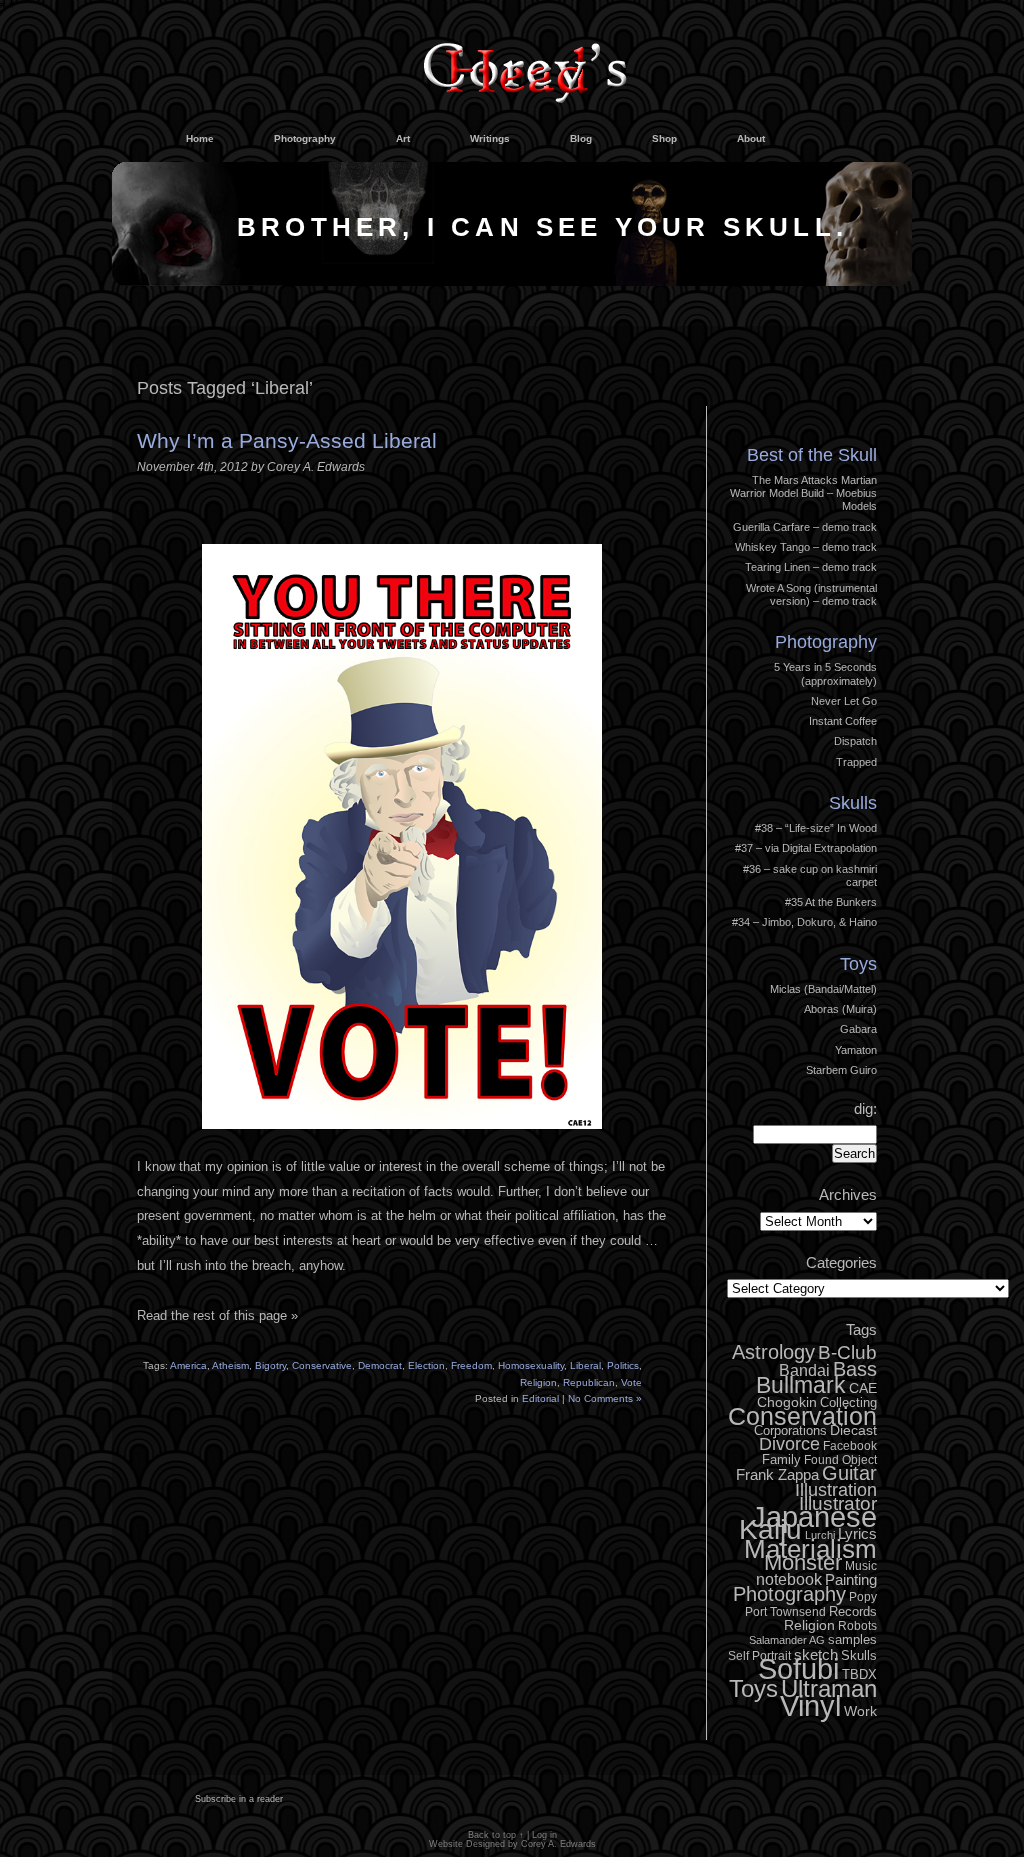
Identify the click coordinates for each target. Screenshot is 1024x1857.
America (188, 1365)
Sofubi (798, 1669)
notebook (789, 1579)
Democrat (380, 1365)
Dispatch (855, 741)
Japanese (814, 1516)
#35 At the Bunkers (831, 902)
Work (860, 1711)
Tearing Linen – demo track (811, 567)
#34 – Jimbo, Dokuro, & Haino (804, 922)
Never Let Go (844, 701)
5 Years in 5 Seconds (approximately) (825, 673)
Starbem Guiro (841, 1070)
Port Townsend (785, 1612)
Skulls (853, 803)
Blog (581, 138)
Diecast (853, 1430)
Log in (847, 402)
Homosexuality (531, 1365)
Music (861, 1566)
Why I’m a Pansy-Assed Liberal (287, 440)
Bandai (804, 1370)
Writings (490, 138)
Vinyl (810, 1706)
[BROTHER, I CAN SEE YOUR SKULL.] (512, 281)
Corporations (790, 1430)
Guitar (849, 1473)
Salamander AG (787, 1640)
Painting (851, 1579)
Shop (664, 138)
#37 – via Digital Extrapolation (806, 848)
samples (852, 1639)
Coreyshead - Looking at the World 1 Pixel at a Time (525, 64)
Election (426, 1365)
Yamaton (856, 1050)
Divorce (789, 1444)
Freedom (471, 1365)
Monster (803, 1562)
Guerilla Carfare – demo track (805, 527)
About (751, 138)
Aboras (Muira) (840, 1009)
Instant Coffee (843, 721)
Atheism (230, 1365)
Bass (855, 1369)
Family (781, 1459)
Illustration (836, 1490)
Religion (538, 1382)
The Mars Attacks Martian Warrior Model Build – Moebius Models (803, 493)
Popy (863, 1597)
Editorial (540, 1398)
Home (200, 138)
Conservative (322, 1365)
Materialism (810, 1549)
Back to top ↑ (496, 1835)
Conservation (802, 1416)
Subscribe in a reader (239, 1799)
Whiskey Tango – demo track (806, 547)
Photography (305, 138)
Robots (857, 1626)
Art (403, 138)
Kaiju (770, 1529)
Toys (858, 964)
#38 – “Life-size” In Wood (816, 828)
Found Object (840, 1460)
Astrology (773, 1352)
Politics (623, 1365)
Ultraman (829, 1688)
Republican (589, 1382)
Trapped (856, 762)
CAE (863, 1388)
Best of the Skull (812, 455)
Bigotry (270, 1365)
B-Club (847, 1352)
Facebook (850, 1446)
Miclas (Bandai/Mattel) (823, 989)
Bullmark (801, 1385)
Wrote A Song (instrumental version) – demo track (811, 594)
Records (853, 1611)
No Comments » (605, 1398)
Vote (631, 1382)
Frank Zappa (777, 1474)
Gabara (858, 1029)
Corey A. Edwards (558, 1844)
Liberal (585, 1365)
